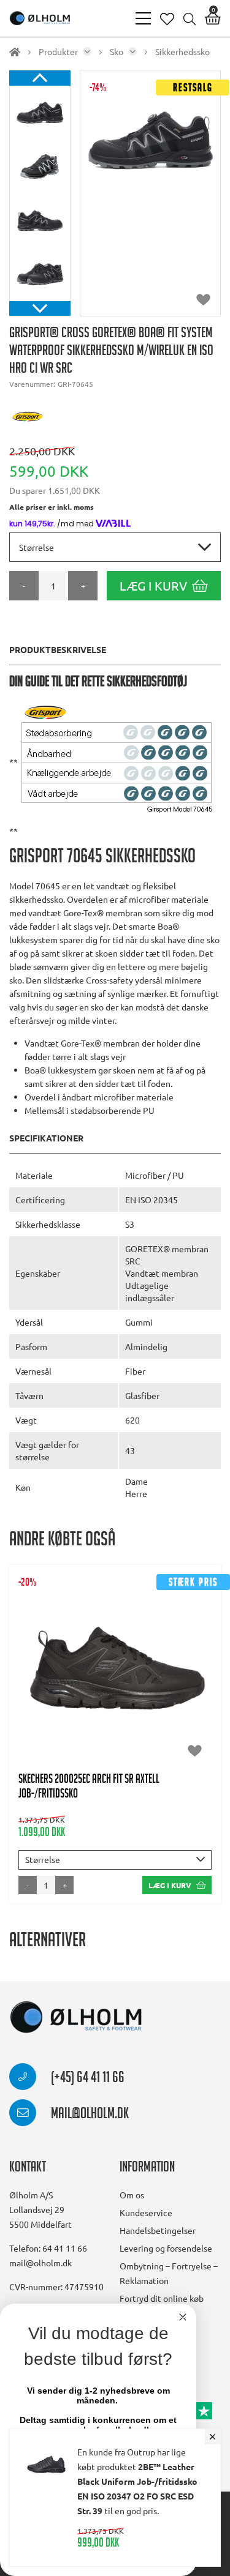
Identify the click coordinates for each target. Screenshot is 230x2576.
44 (160, 1677)
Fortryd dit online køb (162, 2298)
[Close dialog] (183, 2317)
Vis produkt (115, 1640)
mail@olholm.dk (89, 2115)
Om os (132, 2195)
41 (70, 1677)
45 (190, 1677)
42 (100, 1677)
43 (130, 1677)
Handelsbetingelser (158, 2230)
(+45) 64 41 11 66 (86, 2079)
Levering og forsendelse (166, 2248)
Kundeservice (146, 2212)
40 (40, 1677)
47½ (130, 1701)
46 (96, 1701)
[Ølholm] (76, 2018)
